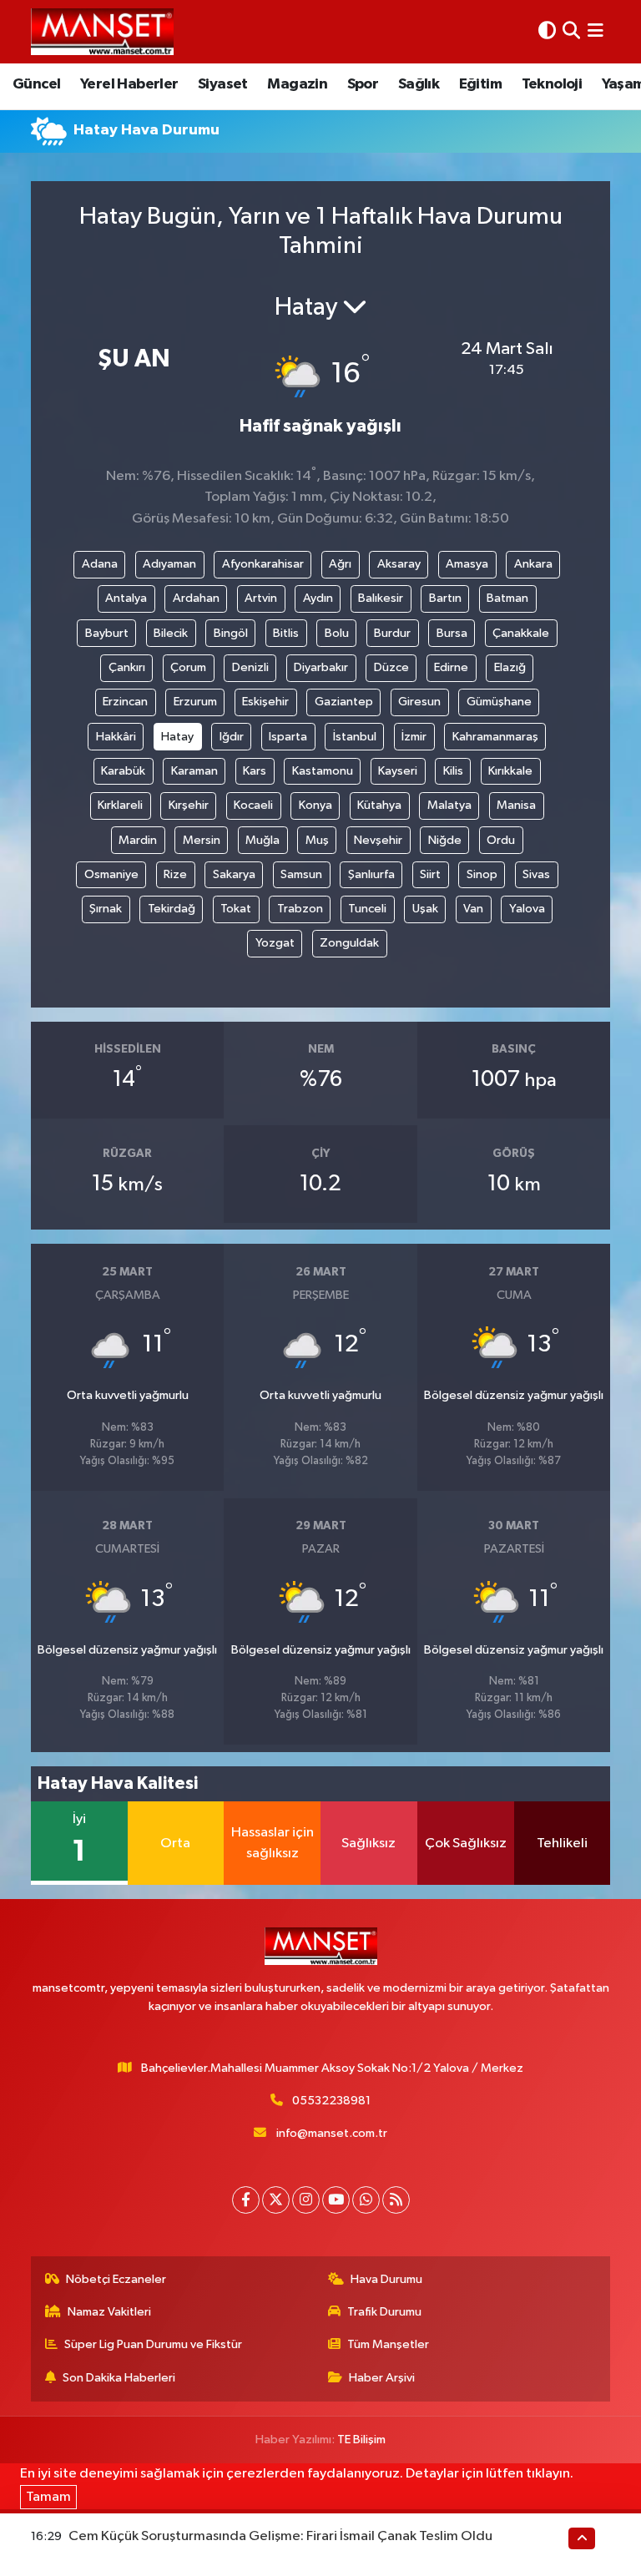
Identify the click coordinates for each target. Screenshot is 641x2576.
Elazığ (510, 667)
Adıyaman (169, 564)
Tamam (48, 2497)
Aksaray (399, 564)
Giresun (419, 702)
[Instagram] (306, 2200)
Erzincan (125, 702)
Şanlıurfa (371, 874)
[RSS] (396, 2200)
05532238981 (331, 2101)
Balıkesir (381, 598)
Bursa (452, 633)
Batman (507, 598)
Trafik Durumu (384, 2312)
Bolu (337, 633)
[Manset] (102, 31)
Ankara (533, 564)
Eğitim (480, 84)
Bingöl (231, 633)
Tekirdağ (172, 909)
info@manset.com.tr (332, 2133)
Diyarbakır (321, 667)
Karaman (194, 771)
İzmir (414, 737)
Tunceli (367, 909)
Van (473, 909)
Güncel (36, 84)
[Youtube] (336, 2200)
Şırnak (106, 909)
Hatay (177, 737)
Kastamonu (323, 771)
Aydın (318, 598)
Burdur (392, 633)
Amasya (467, 564)
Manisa (516, 805)
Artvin (261, 598)
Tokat (236, 909)
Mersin (202, 840)
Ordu (501, 840)
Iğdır (232, 737)
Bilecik (171, 633)
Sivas (536, 874)
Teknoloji (552, 84)
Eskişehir (265, 702)
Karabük (123, 771)
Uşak (425, 909)
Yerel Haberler (129, 84)
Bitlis (286, 633)
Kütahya (379, 805)
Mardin (138, 840)
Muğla (262, 840)
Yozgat (275, 943)
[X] (276, 2200)
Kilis (453, 771)
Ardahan (196, 598)
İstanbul (355, 737)
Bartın (445, 598)
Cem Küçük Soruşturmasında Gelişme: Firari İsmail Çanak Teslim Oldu (280, 2536)
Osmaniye (111, 874)
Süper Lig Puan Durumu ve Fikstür (153, 2344)
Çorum (188, 667)
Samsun (301, 874)
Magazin (297, 84)
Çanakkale (521, 633)
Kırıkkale (510, 771)
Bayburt (107, 633)
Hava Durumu (386, 2279)
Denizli (250, 667)
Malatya (449, 805)
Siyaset (223, 84)
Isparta (288, 737)
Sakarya (234, 874)
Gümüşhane (499, 702)
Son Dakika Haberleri (119, 2378)
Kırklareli (120, 805)
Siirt (430, 874)
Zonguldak (349, 943)
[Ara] (571, 31)
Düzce (391, 667)
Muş (317, 840)
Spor (363, 84)
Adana (100, 564)
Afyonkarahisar (263, 564)
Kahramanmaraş (495, 737)
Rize (175, 874)
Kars (255, 771)
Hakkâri (116, 737)
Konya (315, 805)
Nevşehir (378, 840)
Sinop (482, 874)
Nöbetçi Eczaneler (116, 2279)
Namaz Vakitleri (109, 2312)
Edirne (451, 667)
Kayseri (398, 771)
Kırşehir (189, 805)
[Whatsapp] (366, 2200)
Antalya (126, 598)
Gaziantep (344, 702)
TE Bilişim (361, 2440)
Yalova (527, 909)
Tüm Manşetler (388, 2344)
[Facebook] (246, 2200)
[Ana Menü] (596, 31)
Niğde (445, 840)
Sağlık (419, 84)
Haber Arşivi (382, 2378)
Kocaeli (253, 805)
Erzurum (195, 702)
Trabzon (300, 909)
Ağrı (340, 564)
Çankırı (127, 667)
